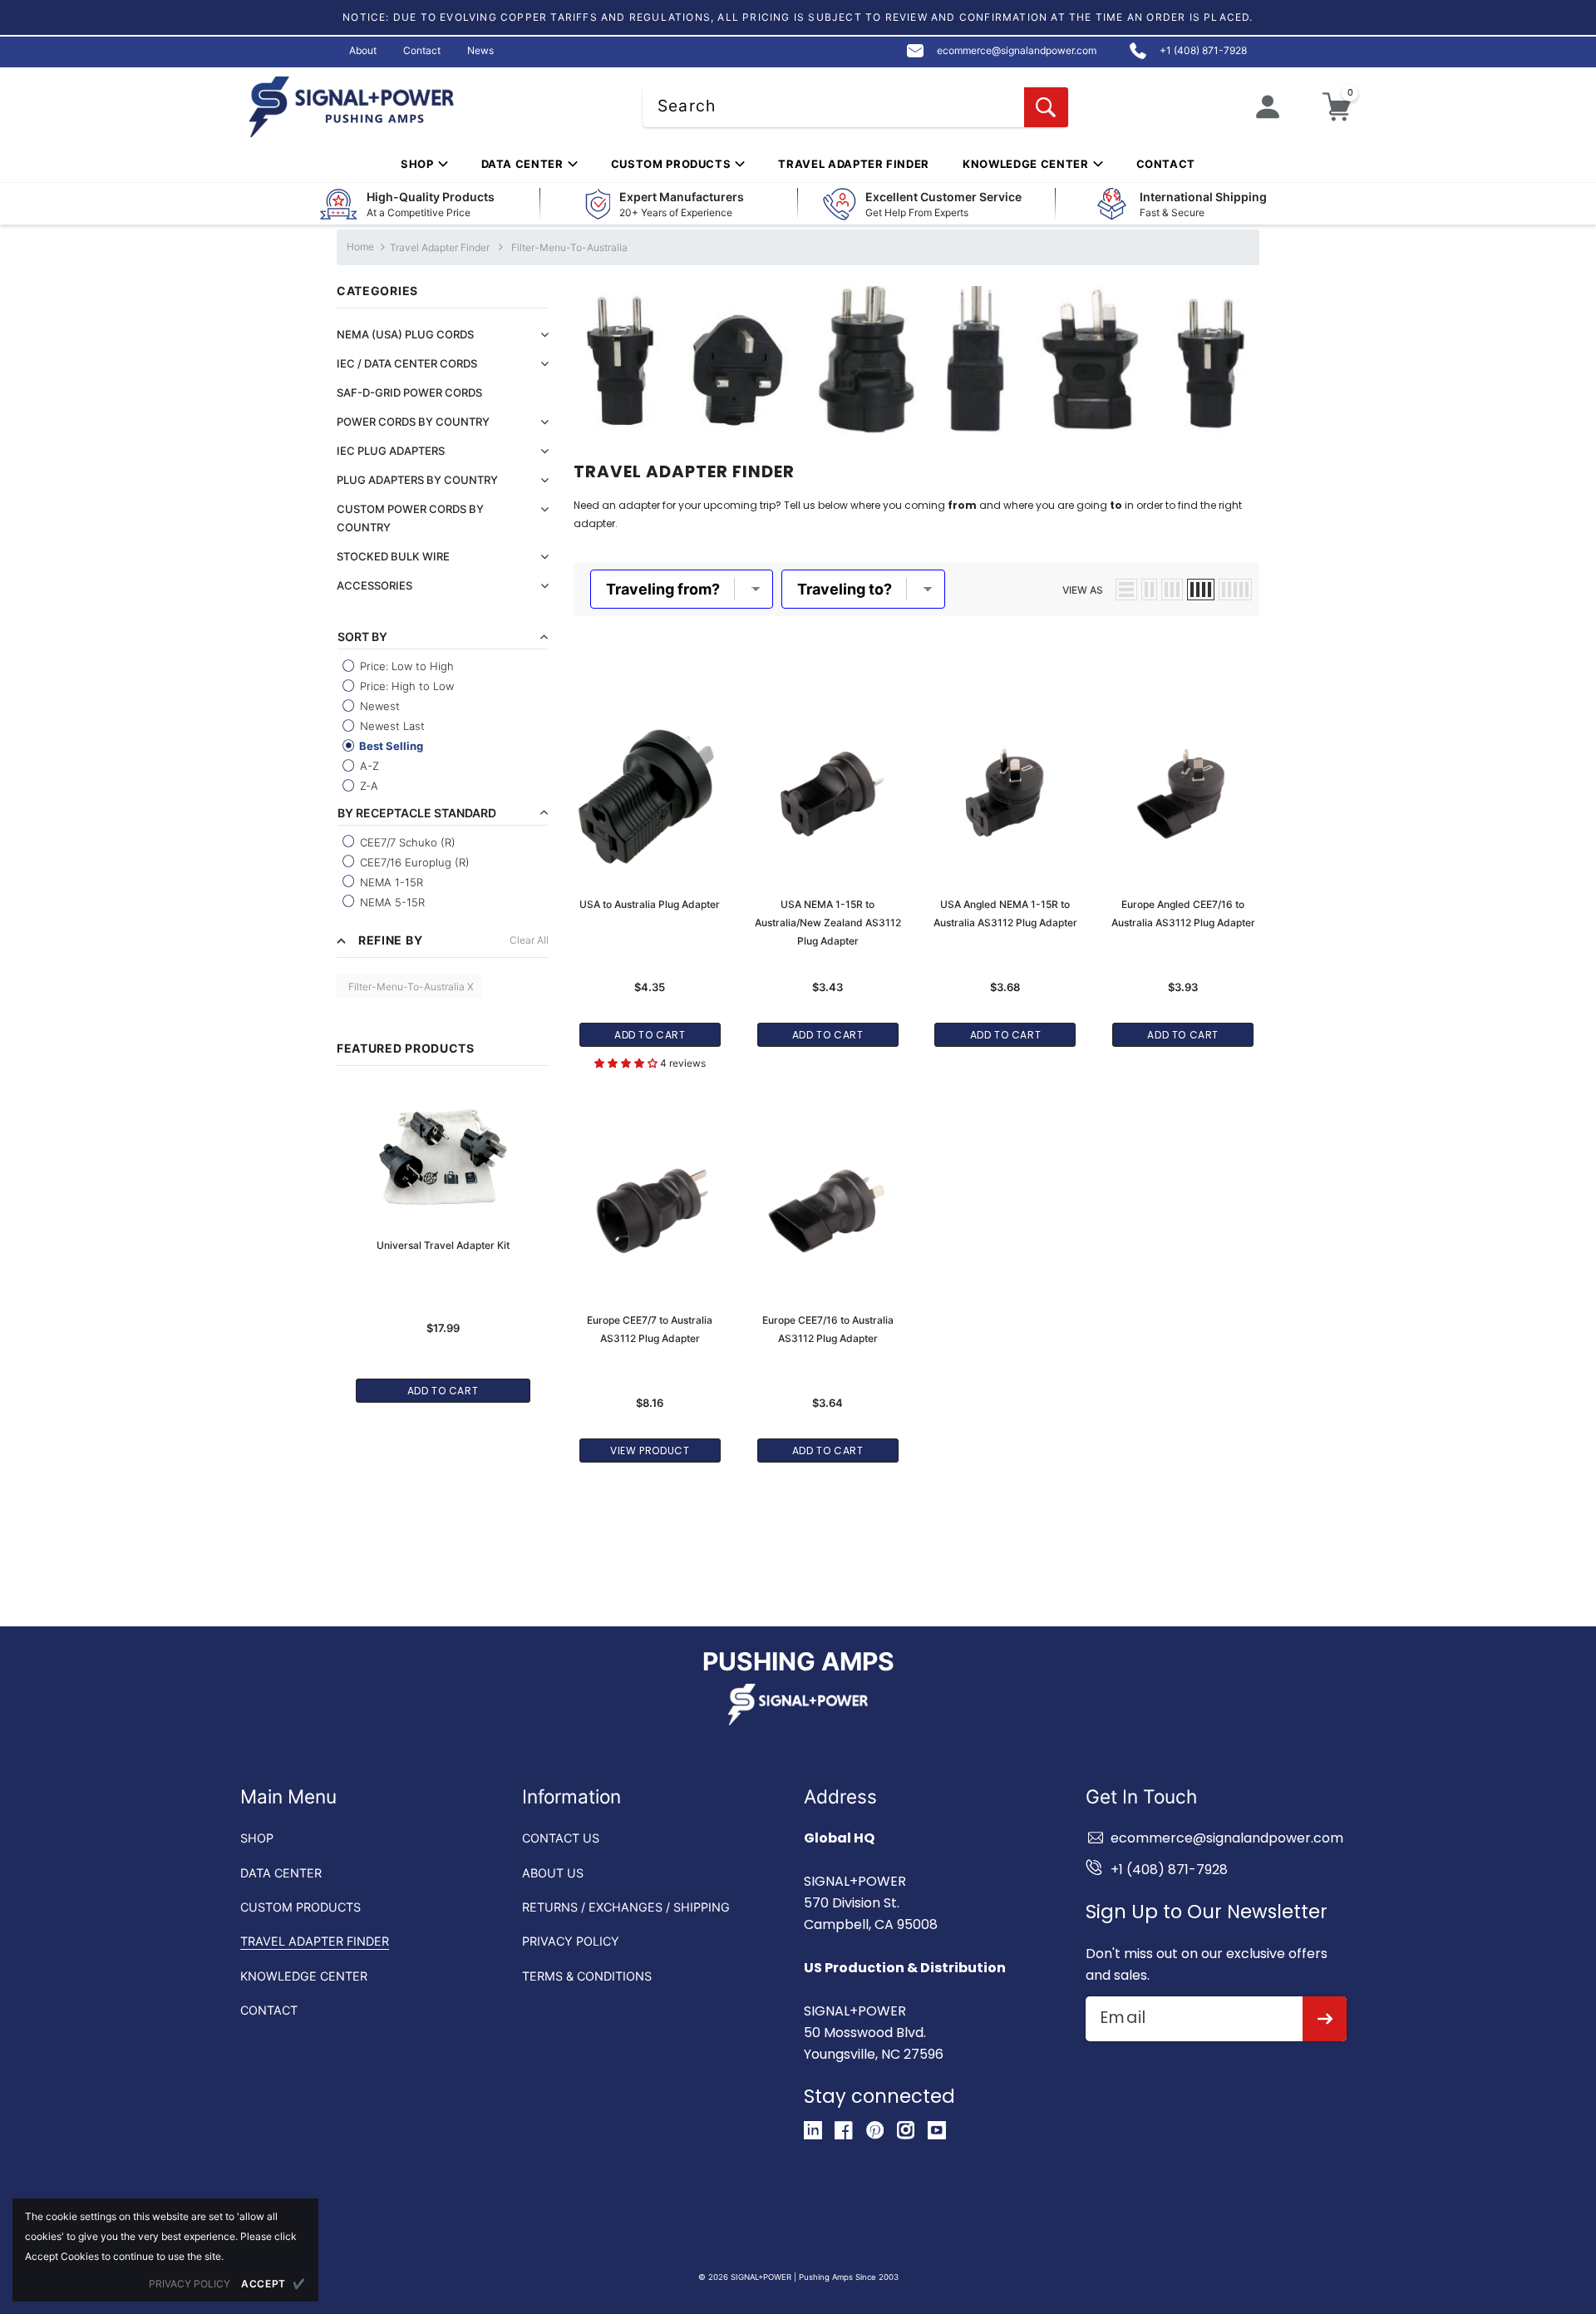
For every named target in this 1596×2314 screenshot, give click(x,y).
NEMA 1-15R (390, 882)
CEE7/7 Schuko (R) (406, 842)
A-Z (368, 766)
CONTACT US (561, 1838)
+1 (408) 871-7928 (1169, 1870)
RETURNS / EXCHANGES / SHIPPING (626, 1907)
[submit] (1325, 2019)
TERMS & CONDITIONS (587, 1976)
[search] (1046, 107)
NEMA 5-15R (391, 902)
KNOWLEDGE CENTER (304, 1976)
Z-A (367, 786)
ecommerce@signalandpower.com (1227, 1838)
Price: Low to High (405, 666)
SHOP (257, 1838)
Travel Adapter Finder (440, 247)
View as (1083, 590)
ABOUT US (553, 1873)
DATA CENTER (281, 1873)
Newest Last (391, 726)
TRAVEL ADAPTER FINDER (315, 1941)
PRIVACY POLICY (571, 1941)
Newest (378, 706)
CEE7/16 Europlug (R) (413, 862)
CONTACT (269, 2010)
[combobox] (855, 107)
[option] (443, 1236)
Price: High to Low (405, 686)
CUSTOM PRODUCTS (300, 1907)
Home (360, 247)
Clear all (529, 940)
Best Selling (390, 746)
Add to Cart (443, 1391)
